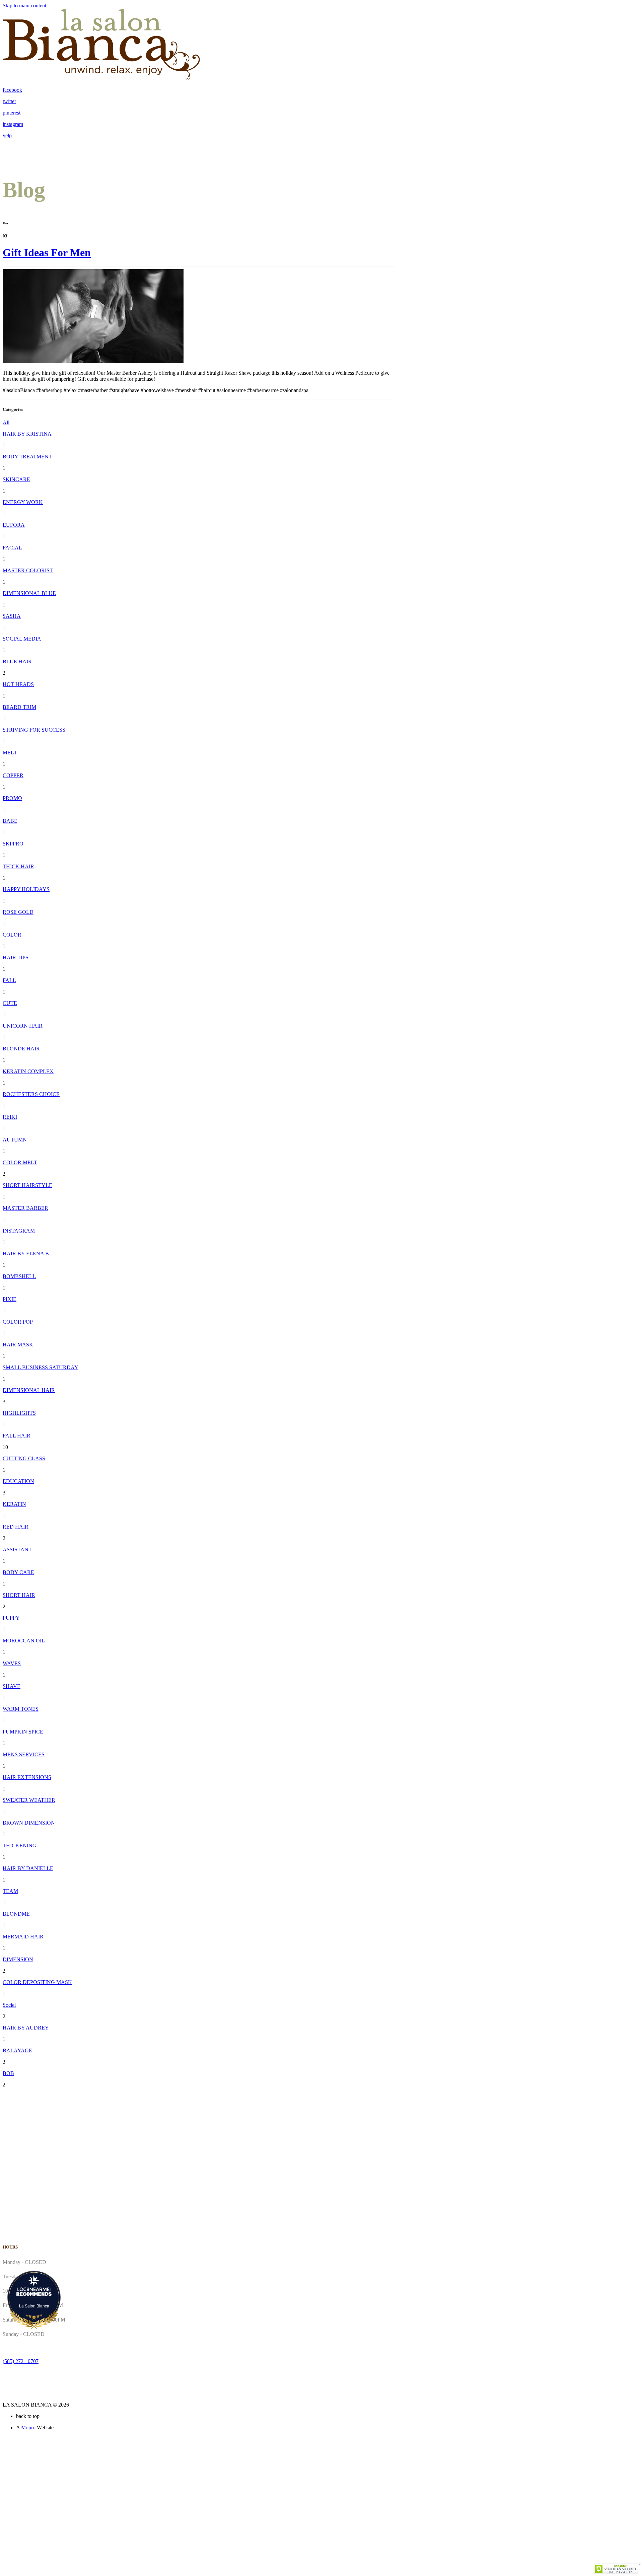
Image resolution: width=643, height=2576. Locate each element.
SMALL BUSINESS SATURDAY (41, 1367)
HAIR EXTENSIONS (27, 1777)
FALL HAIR (17, 1436)
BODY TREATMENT (27, 457)
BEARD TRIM (19, 707)
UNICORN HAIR (23, 1026)
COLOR (12, 935)
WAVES (12, 1663)
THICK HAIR (18, 866)
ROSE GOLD (18, 912)
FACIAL (12, 548)
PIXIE (10, 1299)
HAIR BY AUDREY (26, 2028)
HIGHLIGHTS (19, 1413)
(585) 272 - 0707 (21, 2361)
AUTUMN (15, 1140)
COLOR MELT (20, 1162)
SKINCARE (16, 479)
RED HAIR (16, 1527)
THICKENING (20, 1846)
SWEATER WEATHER (29, 1800)
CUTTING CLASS (24, 1458)
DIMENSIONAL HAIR (29, 1390)
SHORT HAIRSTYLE (27, 1185)
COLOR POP (18, 1322)
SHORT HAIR (19, 1595)
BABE (10, 821)
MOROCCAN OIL (24, 1641)
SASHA (12, 616)
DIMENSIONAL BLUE (29, 593)
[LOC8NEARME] (34, 2289)
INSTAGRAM (19, 1231)
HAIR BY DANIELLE (28, 1868)
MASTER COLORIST (28, 570)
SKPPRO (13, 844)
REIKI (10, 1117)
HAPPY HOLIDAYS (26, 889)
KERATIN (14, 1504)
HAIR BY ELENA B (26, 1254)
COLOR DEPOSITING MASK (37, 1982)
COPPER (13, 775)
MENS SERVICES (24, 1754)
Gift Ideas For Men (47, 252)
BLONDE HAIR (21, 1049)
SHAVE (12, 1686)
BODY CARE (18, 1572)
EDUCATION (18, 1481)
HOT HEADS (18, 684)
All (6, 422)
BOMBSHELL (19, 1276)
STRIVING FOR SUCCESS (34, 730)
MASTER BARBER (25, 1208)
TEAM (10, 1891)
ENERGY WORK (23, 502)
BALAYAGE (17, 2050)
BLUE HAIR (17, 661)
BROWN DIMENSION (29, 1823)
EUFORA (14, 525)
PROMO (12, 798)
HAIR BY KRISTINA (27, 434)
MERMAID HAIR (23, 1937)
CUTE (10, 1003)
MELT (10, 753)
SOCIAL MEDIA (22, 639)
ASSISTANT (17, 1550)
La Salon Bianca (34, 2306)
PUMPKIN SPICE (23, 1732)
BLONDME (16, 1914)
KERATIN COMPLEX (28, 1071)
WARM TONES (21, 1709)
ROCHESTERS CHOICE (31, 1094)
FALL (9, 980)
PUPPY (11, 1618)
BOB (8, 2073)
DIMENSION (18, 1959)
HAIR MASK (18, 1345)
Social (9, 2005)
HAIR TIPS (16, 958)
